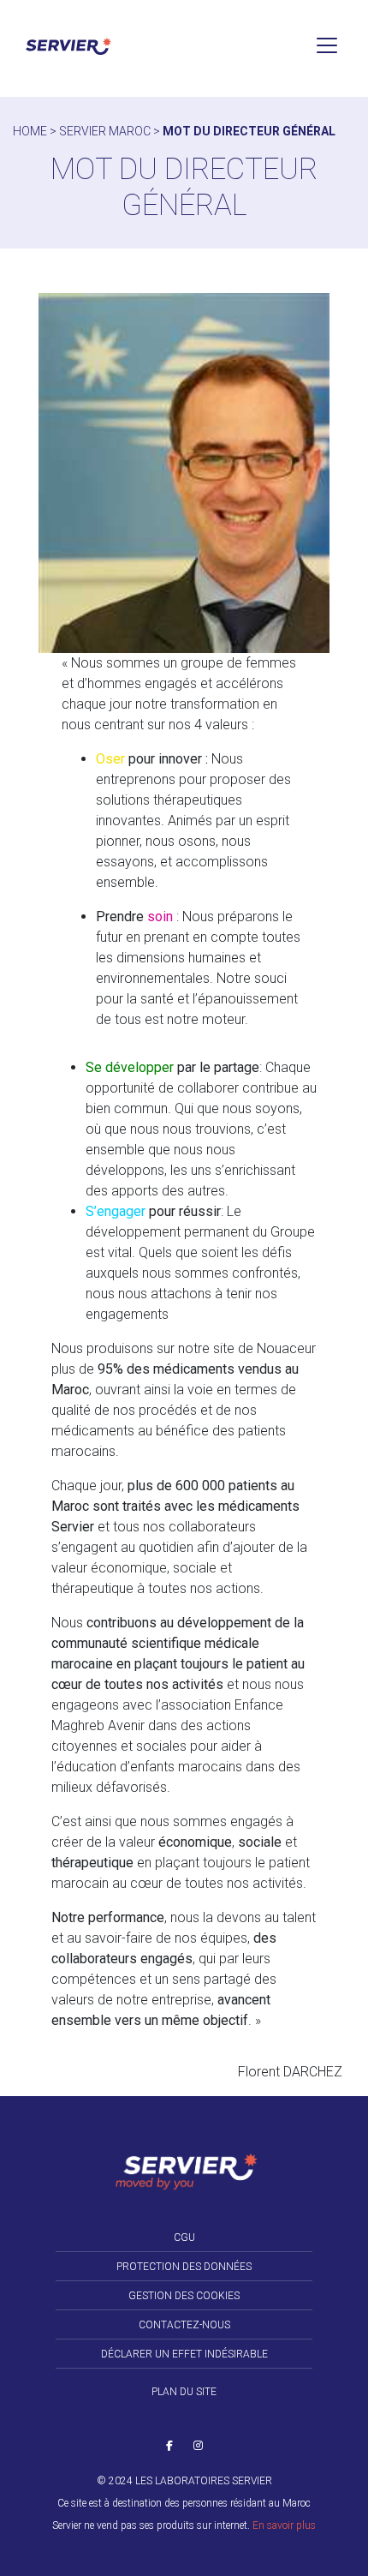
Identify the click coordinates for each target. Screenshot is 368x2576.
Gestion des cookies (184, 2296)
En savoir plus (284, 2525)
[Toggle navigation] (327, 45)
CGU (184, 2238)
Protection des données (184, 2267)
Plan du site (184, 2392)
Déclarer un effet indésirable (184, 2354)
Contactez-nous (184, 2325)
